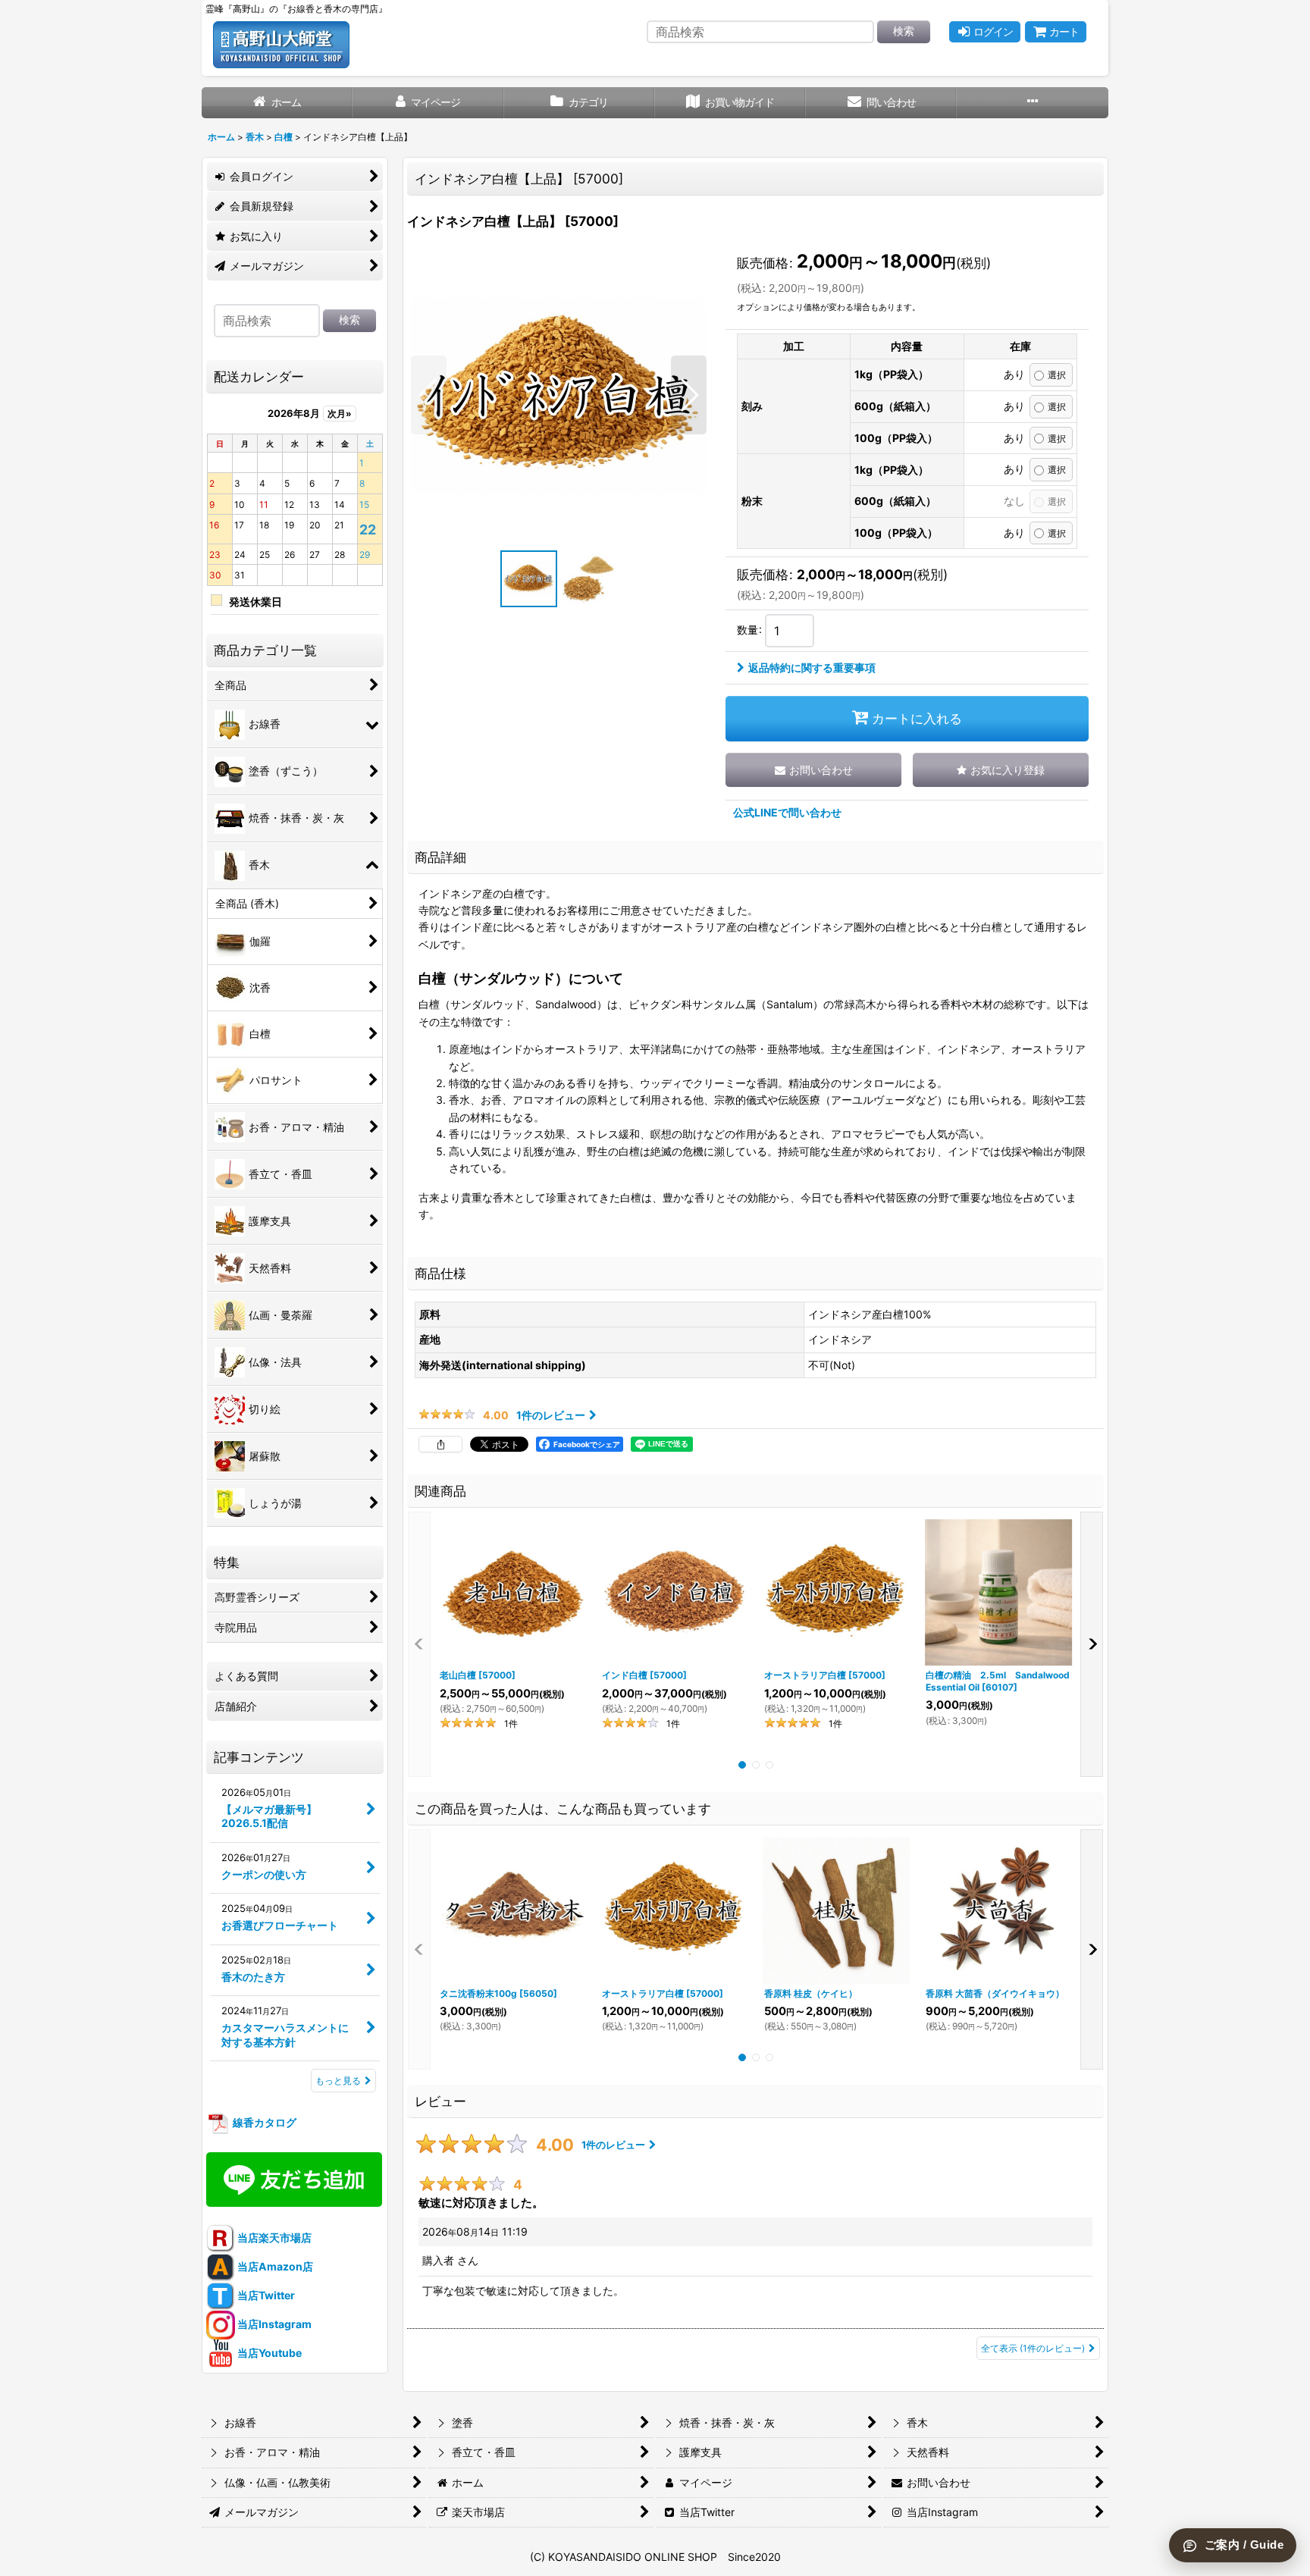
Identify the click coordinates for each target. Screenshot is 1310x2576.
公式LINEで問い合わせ (787, 812)
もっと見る (338, 2081)
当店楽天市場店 (273, 2238)
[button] (1032, 103)
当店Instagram (273, 2324)
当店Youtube (268, 2353)
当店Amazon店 (274, 2266)
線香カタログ (263, 2122)
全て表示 (1033, 2348)
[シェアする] (440, 1444)
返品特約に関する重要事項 (812, 668)
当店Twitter (265, 2295)
